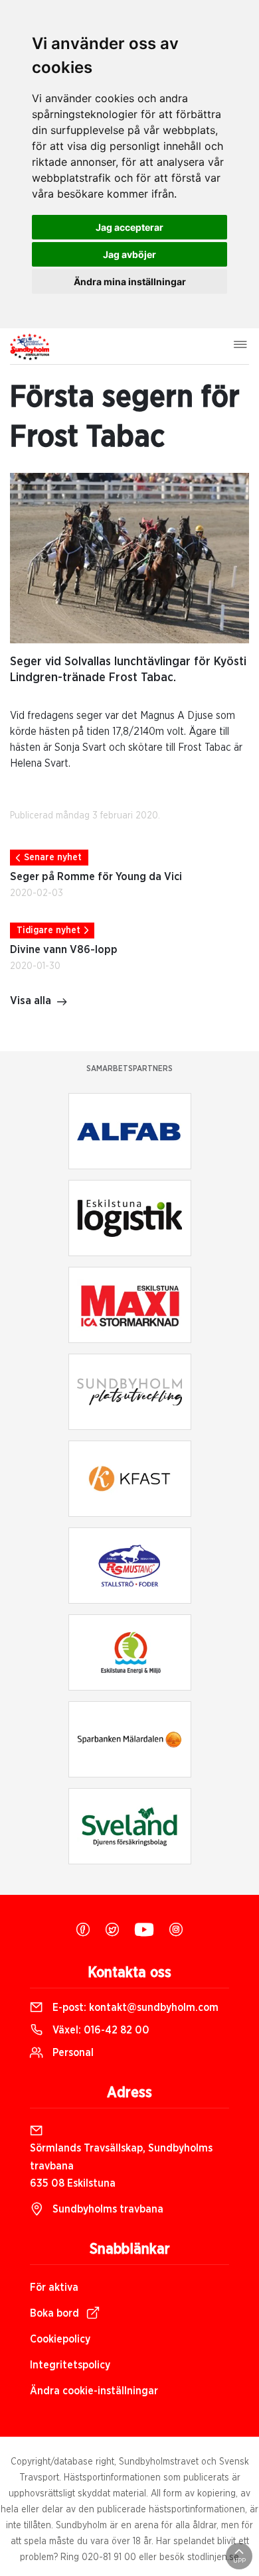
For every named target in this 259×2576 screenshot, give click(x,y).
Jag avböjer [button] (129, 254)
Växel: (100, 2030)
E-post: (134, 2008)
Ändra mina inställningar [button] (130, 282)
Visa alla (31, 1001)
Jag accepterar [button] (129, 227)
